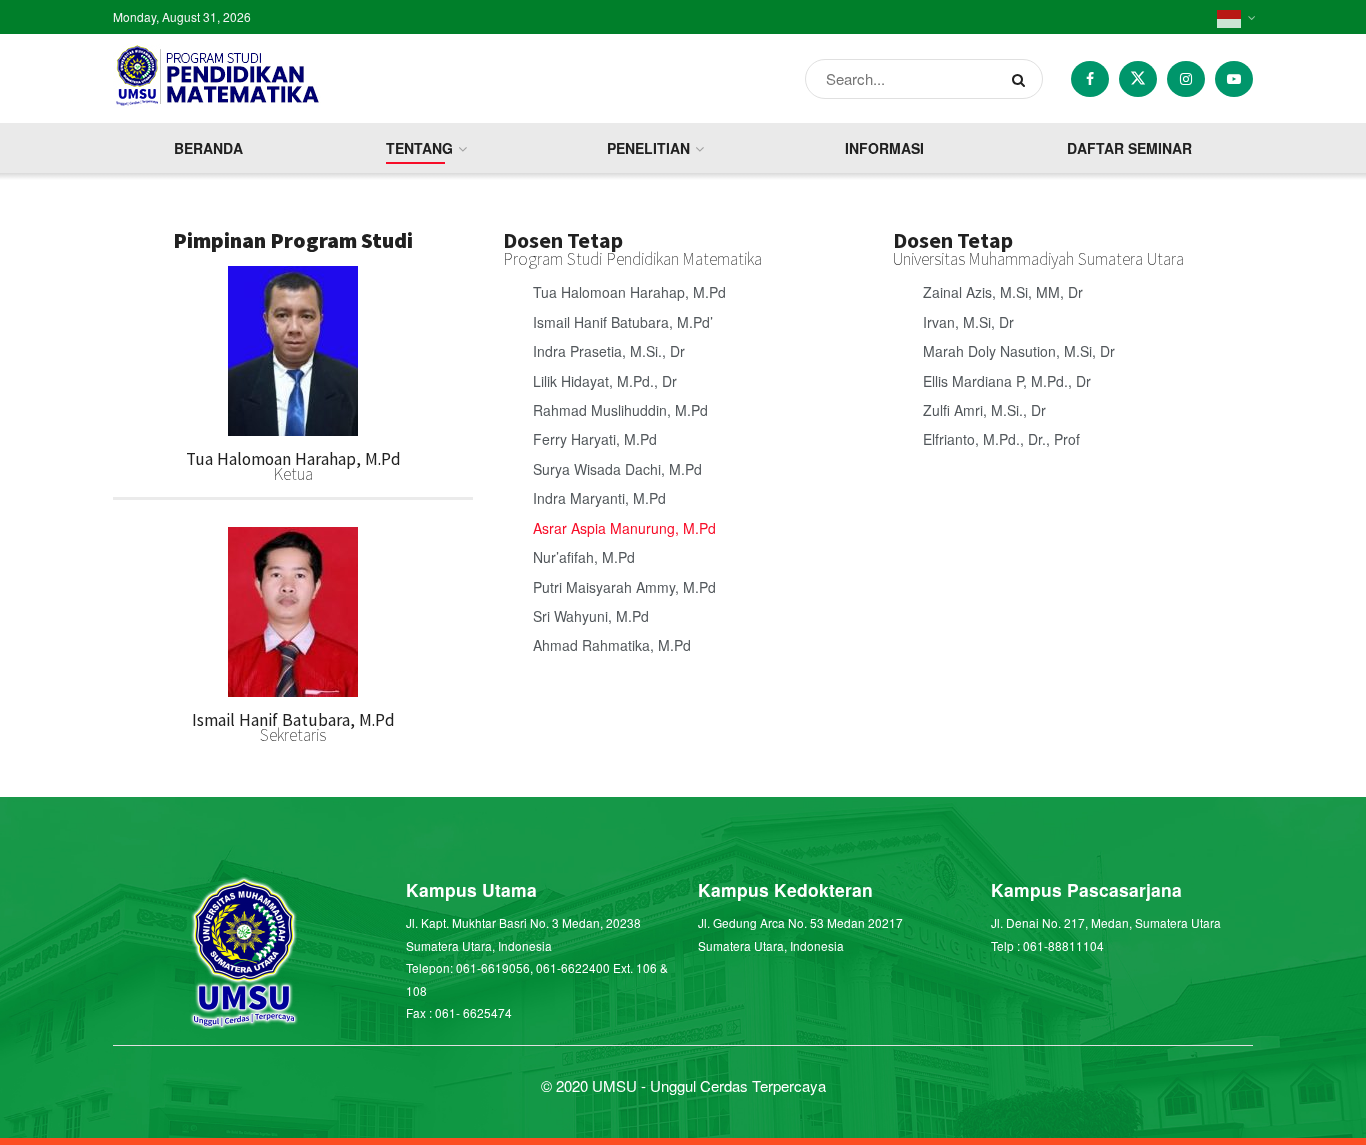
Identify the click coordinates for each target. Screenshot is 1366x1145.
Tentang (419, 148)
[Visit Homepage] (234, 79)
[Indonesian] (1235, 17)
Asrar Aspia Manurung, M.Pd (624, 528)
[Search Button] (1022, 79)
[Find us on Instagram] (1186, 79)
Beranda (208, 148)
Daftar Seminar (1129, 148)
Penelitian (648, 148)
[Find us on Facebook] (1090, 79)
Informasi (884, 148)
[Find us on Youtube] (1234, 79)
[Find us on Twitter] (1138, 79)
